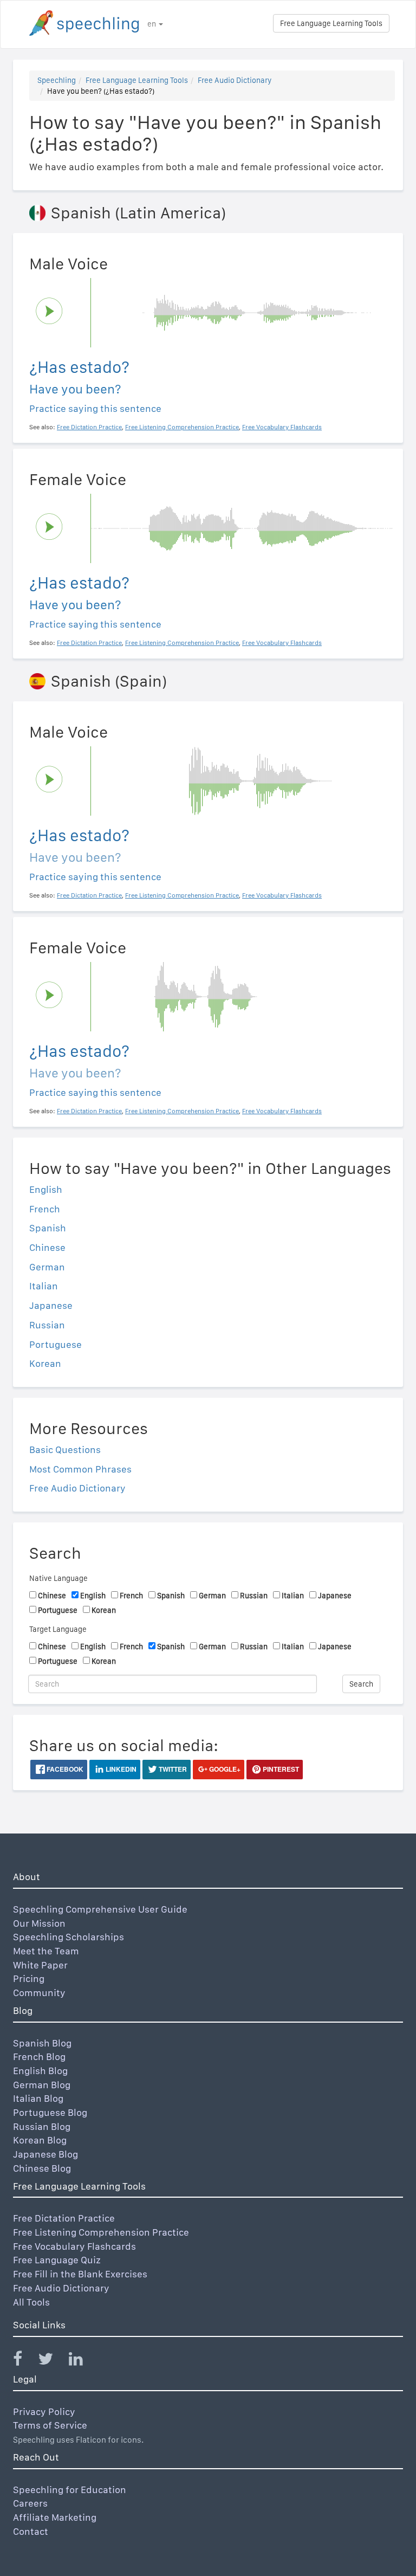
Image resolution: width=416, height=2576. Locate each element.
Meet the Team (46, 1951)
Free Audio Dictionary (235, 80)
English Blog (40, 2071)
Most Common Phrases (80, 1469)
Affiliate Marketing (55, 2517)
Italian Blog (38, 2098)
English (46, 1189)
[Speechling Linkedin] (83, 2361)
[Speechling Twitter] (52, 2361)
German (47, 1267)
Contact (31, 2531)
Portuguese (56, 1344)
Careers (30, 2503)
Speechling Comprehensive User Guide (100, 1909)
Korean (45, 1363)
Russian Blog (42, 2126)
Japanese (51, 1305)
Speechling (57, 80)
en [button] (152, 24)
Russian (47, 1325)
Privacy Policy (44, 2412)
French (45, 1209)
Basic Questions (65, 1450)
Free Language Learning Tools (331, 23)
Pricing (29, 1978)
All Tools (31, 2302)
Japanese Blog (45, 2154)
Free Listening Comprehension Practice (101, 2232)
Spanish (48, 1228)
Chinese (47, 1247)
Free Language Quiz (57, 2260)
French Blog (39, 2057)
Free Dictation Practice (64, 2218)
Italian (44, 1286)
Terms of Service (50, 2425)
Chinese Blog (42, 2168)
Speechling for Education (70, 2490)
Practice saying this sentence (95, 408)
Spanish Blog (42, 2043)
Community (39, 1993)
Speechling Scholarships (69, 1937)
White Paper (40, 1965)
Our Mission (39, 1923)
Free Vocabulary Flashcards (74, 2246)
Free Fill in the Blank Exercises (80, 2274)
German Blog (42, 2085)
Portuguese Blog (50, 2112)
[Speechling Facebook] (24, 2361)
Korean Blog (40, 2140)
